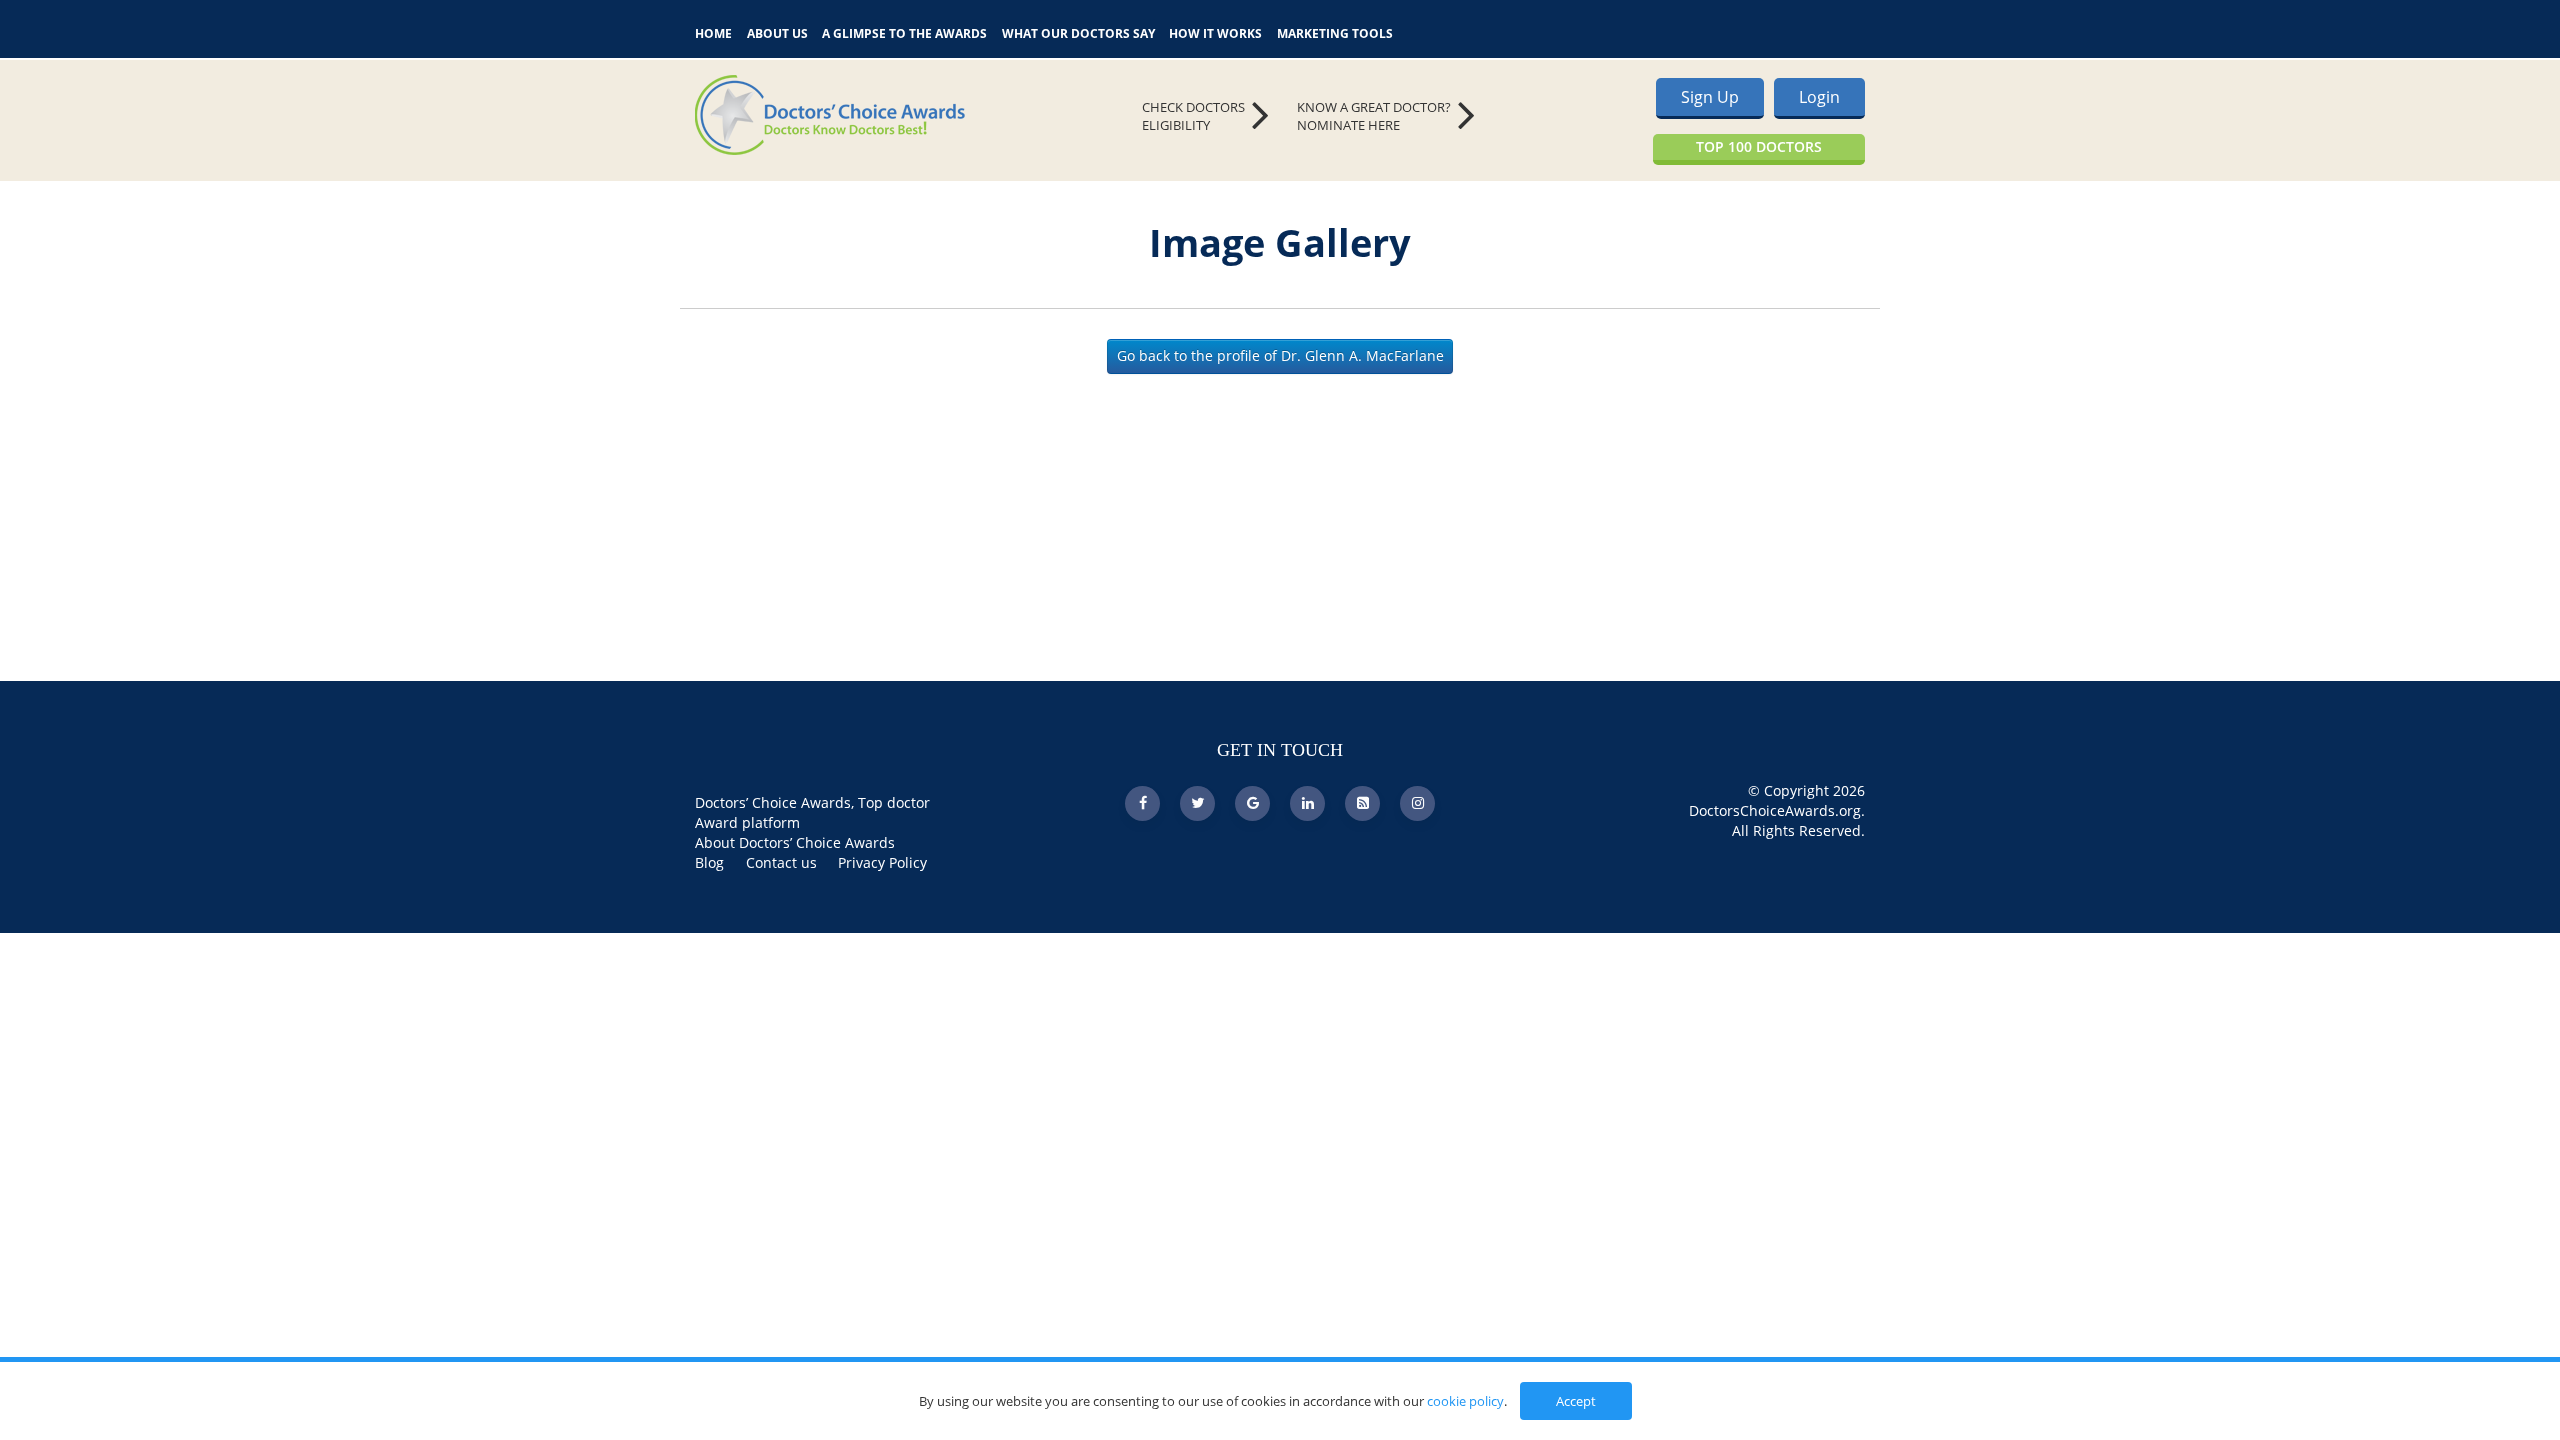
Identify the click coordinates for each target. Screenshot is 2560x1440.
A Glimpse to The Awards (904, 31)
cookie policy (1465, 1401)
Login (1819, 97)
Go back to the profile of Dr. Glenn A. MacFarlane (1280, 355)
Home (713, 31)
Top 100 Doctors (1759, 146)
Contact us (781, 862)
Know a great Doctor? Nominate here (1374, 116)
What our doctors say (1078, 31)
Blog (709, 862)
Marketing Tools (1335, 31)
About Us (777, 31)
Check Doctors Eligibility (1193, 116)
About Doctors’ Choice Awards (795, 842)
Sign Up (1710, 97)
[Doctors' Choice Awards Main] (880, 115)
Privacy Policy (882, 862)
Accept (1576, 1401)
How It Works (1215, 31)
